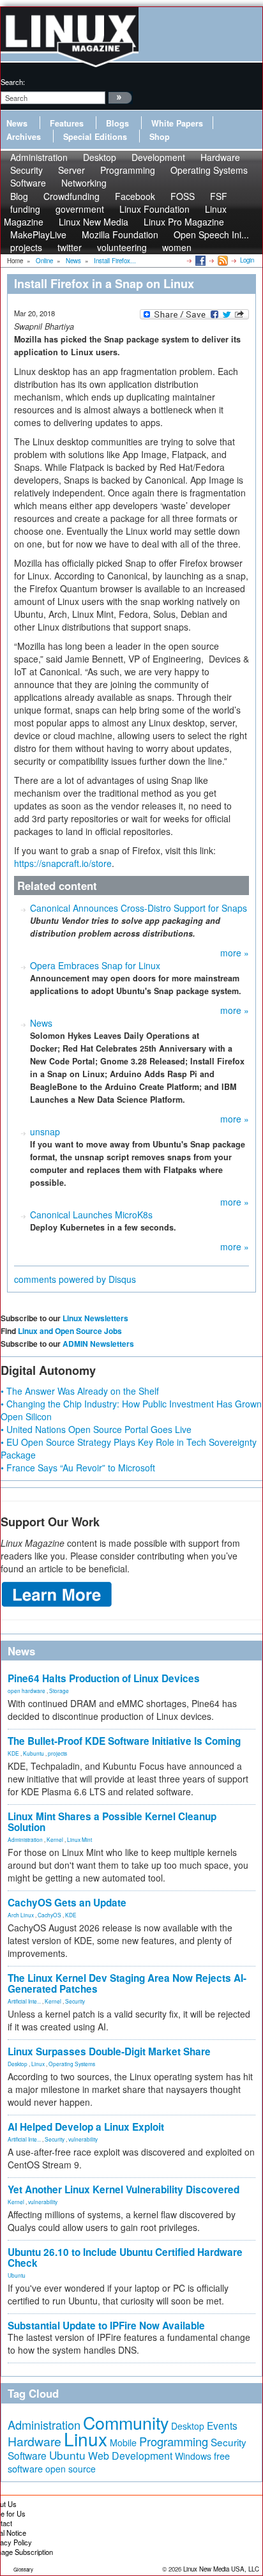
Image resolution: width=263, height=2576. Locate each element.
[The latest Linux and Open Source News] (222, 260)
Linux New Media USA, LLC (221, 2569)
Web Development (130, 2456)
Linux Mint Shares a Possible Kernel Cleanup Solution (112, 1822)
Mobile (123, 2442)
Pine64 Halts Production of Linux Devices (104, 1678)
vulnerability (83, 2139)
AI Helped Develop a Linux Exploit (86, 2127)
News (17, 123)
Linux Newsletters (95, 1318)
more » (235, 953)
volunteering (122, 247)
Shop (160, 137)
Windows (193, 2456)
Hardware (34, 2441)
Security (75, 2001)
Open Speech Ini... (211, 234)
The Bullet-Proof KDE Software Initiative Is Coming (124, 1741)
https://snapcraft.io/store (63, 863)
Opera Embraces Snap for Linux (95, 965)
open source (71, 2469)
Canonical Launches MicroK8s (91, 1215)
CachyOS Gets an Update (67, 1903)
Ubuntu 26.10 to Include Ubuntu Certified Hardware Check (125, 2258)
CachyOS (49, 1915)
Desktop (18, 2064)
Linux (38, 2064)
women (177, 247)
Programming (128, 170)
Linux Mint (79, 1839)
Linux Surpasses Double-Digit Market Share (109, 2051)
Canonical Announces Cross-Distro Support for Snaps (139, 908)
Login (247, 260)
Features (67, 123)
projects (26, 247)
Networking (84, 183)
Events (222, 2425)
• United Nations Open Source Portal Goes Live (96, 1429)
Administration (25, 1839)
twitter (70, 247)
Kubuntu (34, 1753)
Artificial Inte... (24, 2001)
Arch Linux (21, 1915)
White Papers (177, 123)
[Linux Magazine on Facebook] (199, 260)
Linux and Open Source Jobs (70, 1331)
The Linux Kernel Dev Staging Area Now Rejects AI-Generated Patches (127, 1983)
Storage (59, 1690)
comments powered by (75, 1279)
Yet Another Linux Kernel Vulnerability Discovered (124, 2189)
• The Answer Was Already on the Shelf (80, 1391)
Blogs (117, 123)
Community (126, 2422)
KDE (13, 1753)
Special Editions (95, 137)
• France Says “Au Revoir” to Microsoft (78, 1468)
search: (13, 82)
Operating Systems (209, 170)
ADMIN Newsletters (98, 1344)
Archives (24, 137)
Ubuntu (17, 2275)
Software (28, 183)
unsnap (45, 1131)
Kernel (55, 1839)
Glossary (23, 2569)
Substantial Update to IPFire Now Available (106, 2326)
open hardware (26, 1690)
